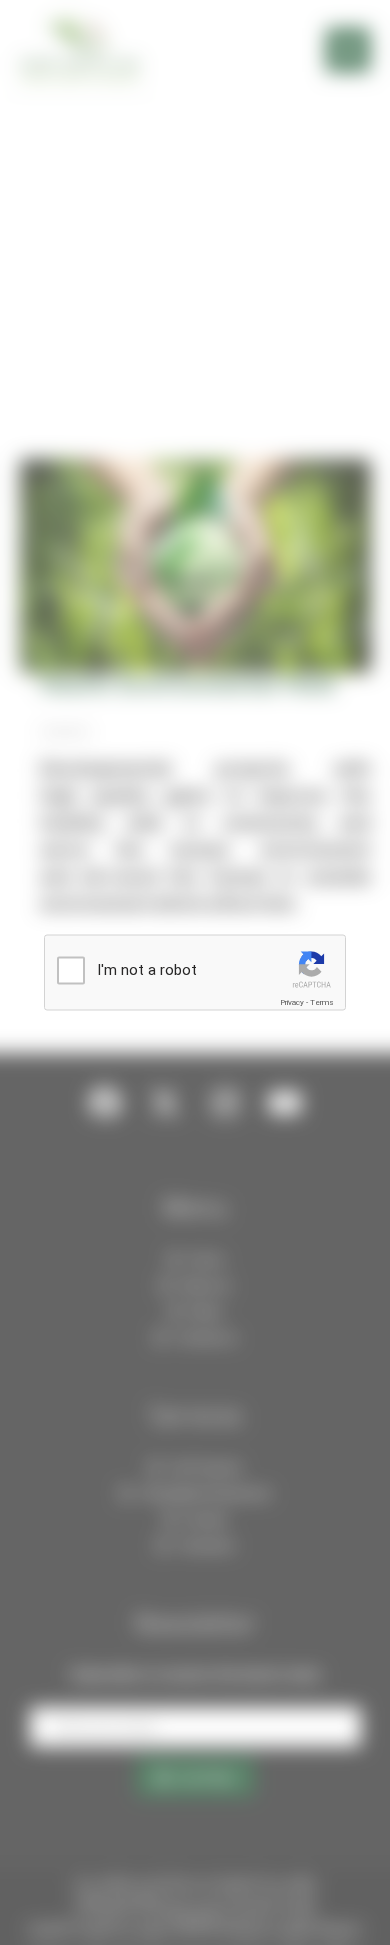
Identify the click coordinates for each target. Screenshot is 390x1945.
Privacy (292, 1002)
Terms (322, 1002)
